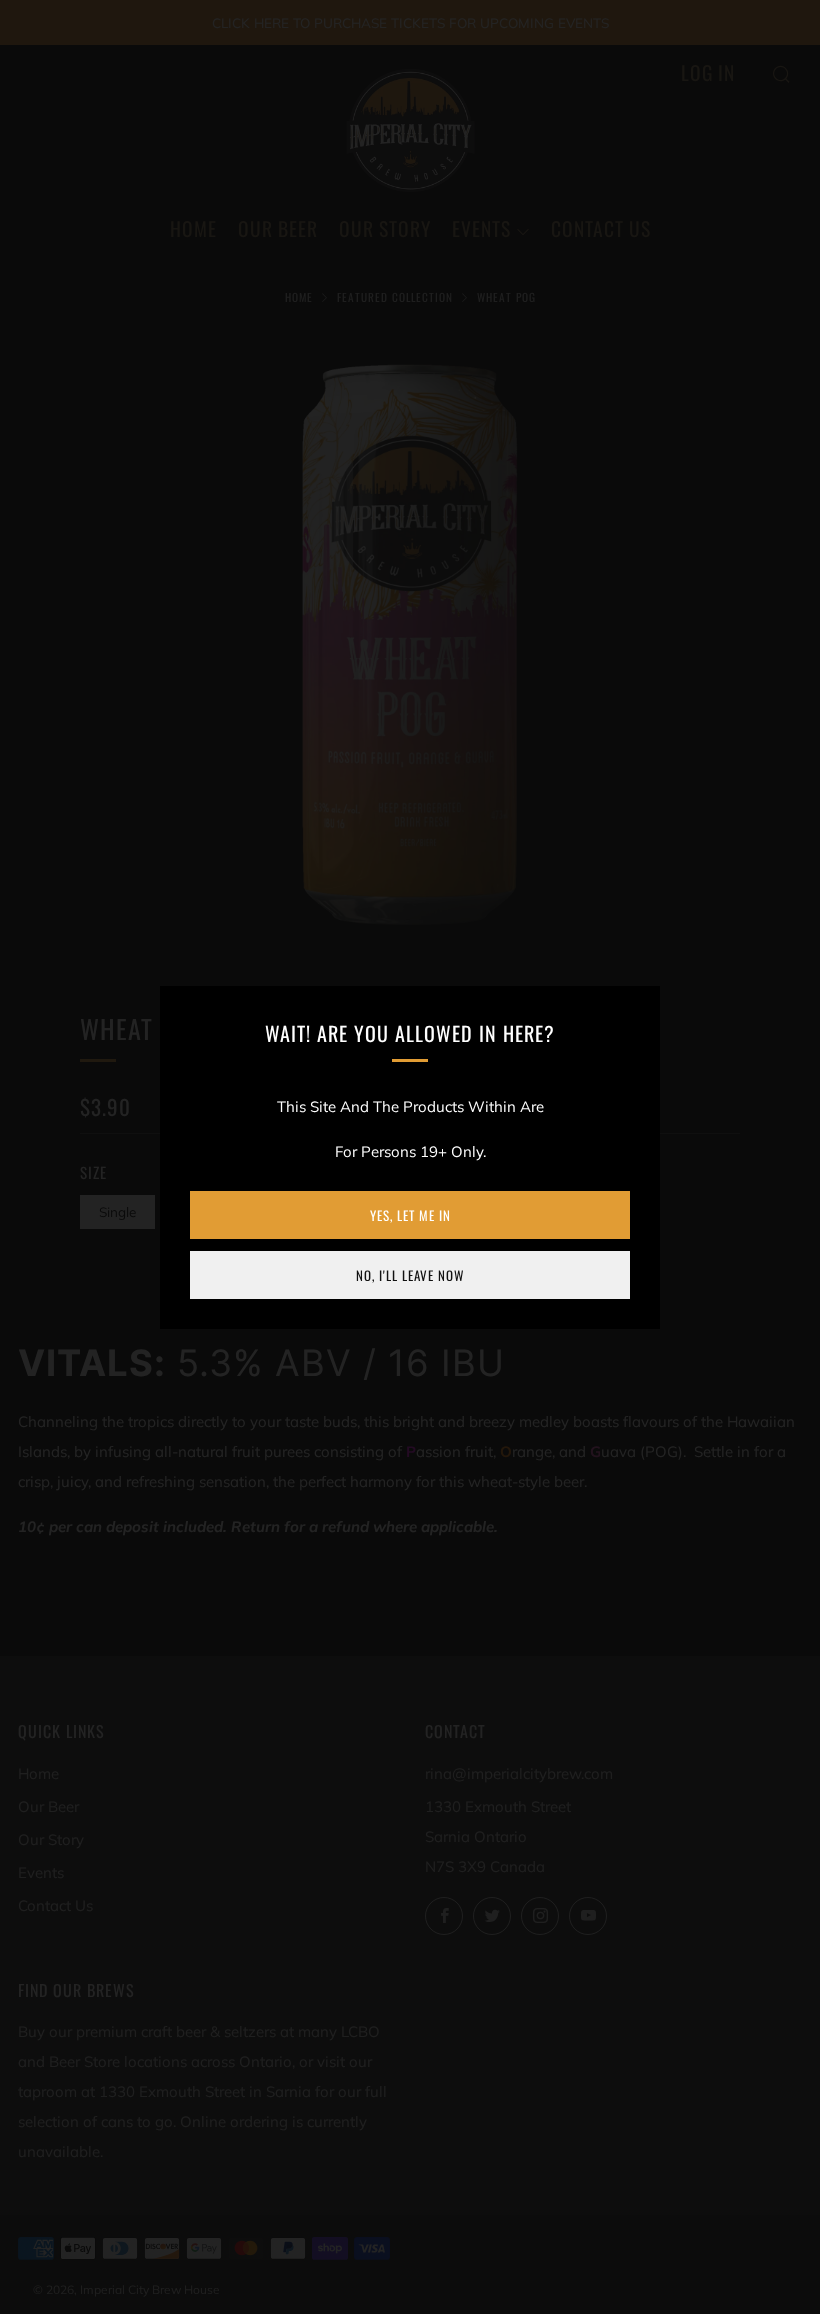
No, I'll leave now (410, 1275)
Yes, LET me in (410, 1215)
